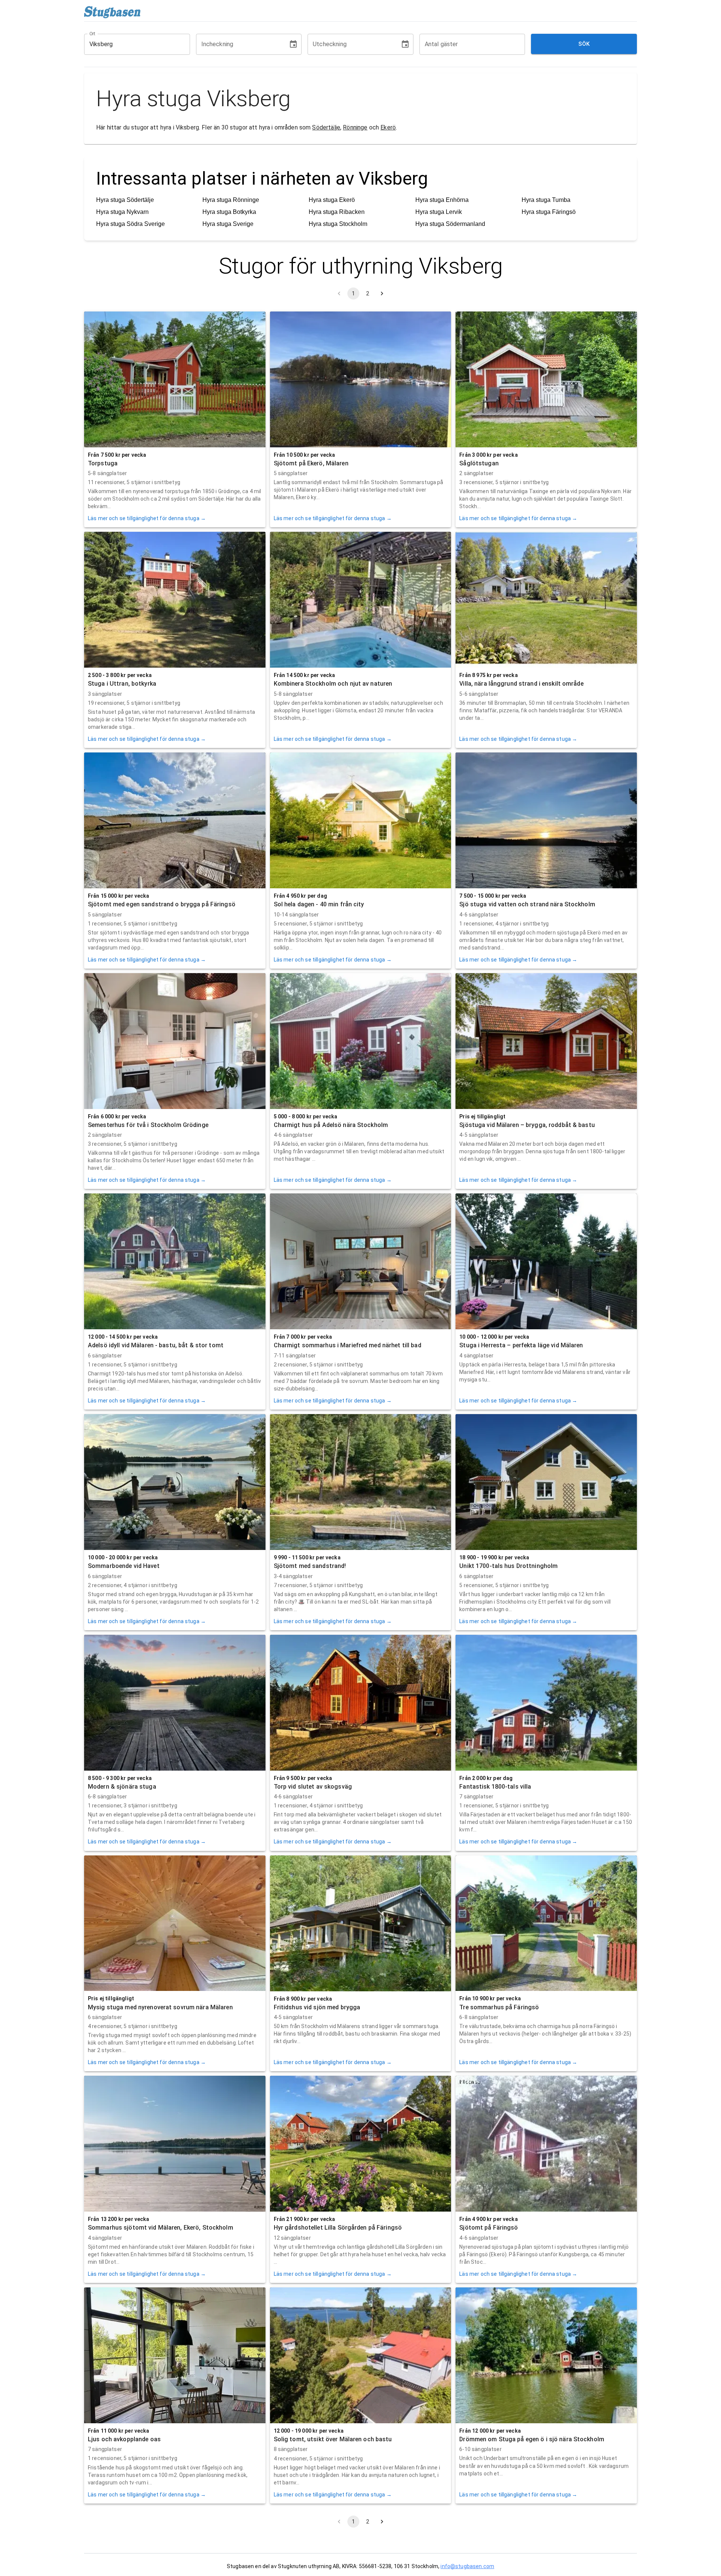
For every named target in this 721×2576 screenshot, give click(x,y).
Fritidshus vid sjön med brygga (317, 2007)
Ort (93, 33)
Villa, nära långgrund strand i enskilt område (521, 684)
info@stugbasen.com (467, 2566)
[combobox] (131, 44)
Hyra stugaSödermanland (450, 224)
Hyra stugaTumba (546, 200)
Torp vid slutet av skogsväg (313, 1787)
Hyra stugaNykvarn (122, 212)
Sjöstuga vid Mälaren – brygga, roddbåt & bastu (527, 1125)
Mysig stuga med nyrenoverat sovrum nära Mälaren (160, 2007)
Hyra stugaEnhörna (442, 200)
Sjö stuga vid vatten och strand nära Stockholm (527, 904)
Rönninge (355, 127)
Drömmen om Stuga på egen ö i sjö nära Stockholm (532, 2439)
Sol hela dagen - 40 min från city (319, 904)
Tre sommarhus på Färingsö (499, 2007)
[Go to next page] (382, 293)
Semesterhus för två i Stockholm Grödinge (148, 1125)
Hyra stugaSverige (228, 224)
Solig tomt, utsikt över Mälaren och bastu (333, 2439)
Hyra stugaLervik (439, 212)
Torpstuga (103, 463)
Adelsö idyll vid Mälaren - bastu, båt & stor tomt (156, 1345)
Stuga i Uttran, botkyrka (122, 684)
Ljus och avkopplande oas (124, 2439)
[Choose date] (293, 44)
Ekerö (388, 127)
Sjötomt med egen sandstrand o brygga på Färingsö (162, 904)
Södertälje (326, 127)
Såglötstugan (479, 463)
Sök (584, 44)
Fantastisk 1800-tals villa (495, 1787)
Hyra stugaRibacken (337, 212)
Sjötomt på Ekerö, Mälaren (311, 463)
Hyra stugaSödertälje (125, 200)
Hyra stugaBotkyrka (229, 212)
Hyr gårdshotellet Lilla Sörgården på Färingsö (338, 2228)
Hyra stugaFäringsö (549, 212)
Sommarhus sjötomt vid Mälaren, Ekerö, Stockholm (161, 2228)
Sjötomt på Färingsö (489, 2228)
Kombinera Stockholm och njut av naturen (333, 684)
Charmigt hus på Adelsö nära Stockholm (331, 1125)
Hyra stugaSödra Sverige (130, 224)
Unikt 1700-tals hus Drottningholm (508, 1566)
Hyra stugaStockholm (338, 224)
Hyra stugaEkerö (332, 200)
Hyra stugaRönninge (231, 200)
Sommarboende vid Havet (124, 1566)
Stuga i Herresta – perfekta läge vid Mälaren (521, 1345)
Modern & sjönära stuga (122, 1787)
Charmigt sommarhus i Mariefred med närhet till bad (348, 1345)
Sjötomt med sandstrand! (310, 1566)
